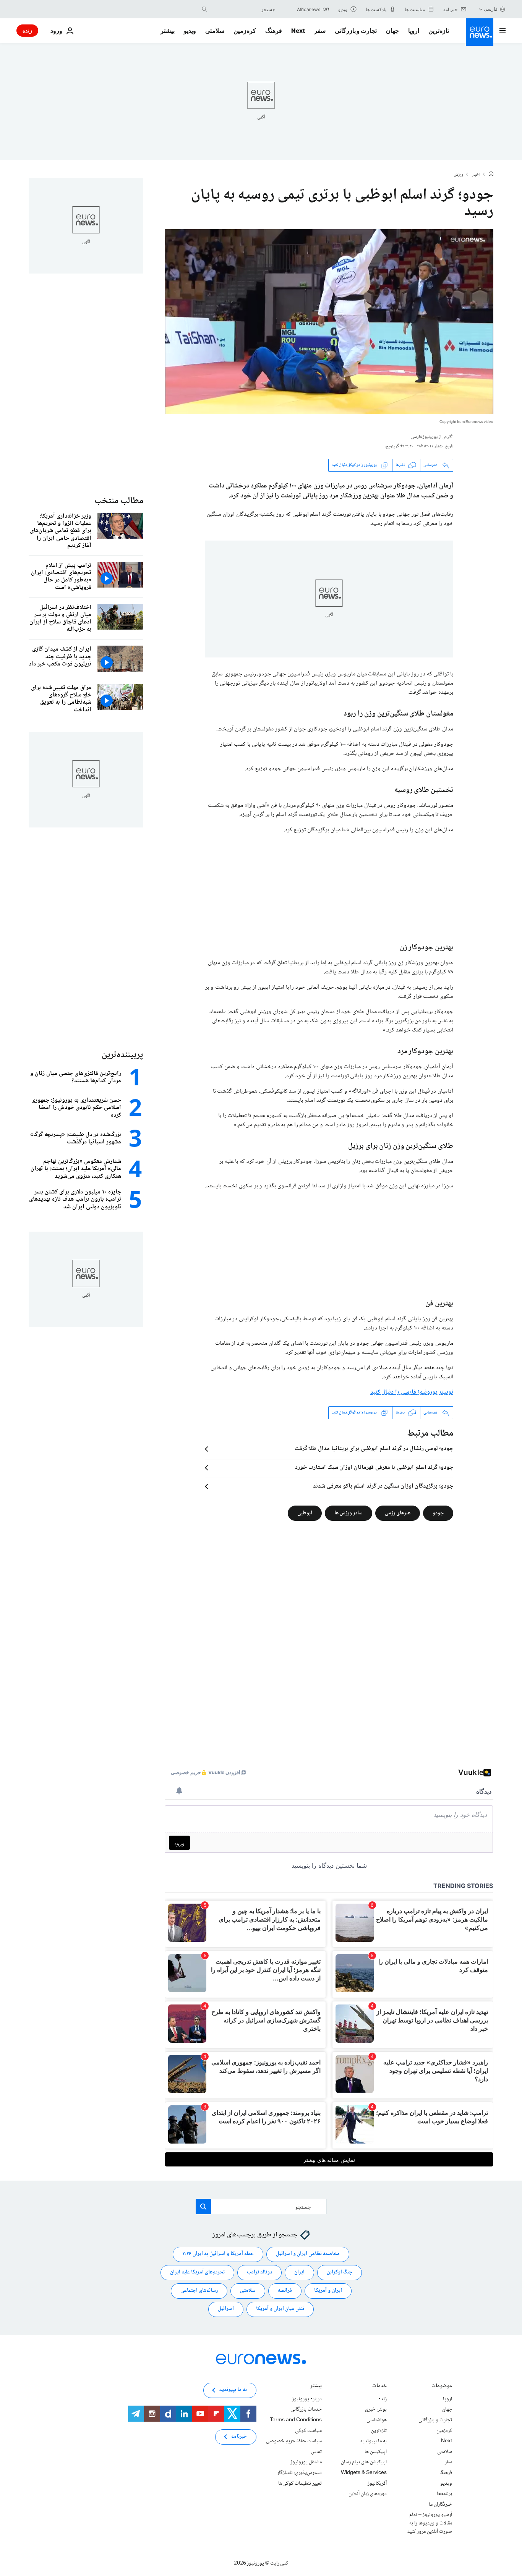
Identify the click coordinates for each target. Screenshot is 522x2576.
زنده (27, 30)
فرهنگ (274, 31)
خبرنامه (239, 2437)
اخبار (476, 175)
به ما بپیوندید (373, 2441)
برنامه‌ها (444, 2494)
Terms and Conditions (296, 2420)
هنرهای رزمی (398, 1513)
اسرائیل (226, 2309)
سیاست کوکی (308, 2430)
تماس (316, 2452)
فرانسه (285, 2291)
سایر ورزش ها (349, 1513)
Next (298, 31)
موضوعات (442, 2387)
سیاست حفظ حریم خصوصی (294, 2441)
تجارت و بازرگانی (356, 31)
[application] (329, 322)
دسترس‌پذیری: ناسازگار (299, 2473)
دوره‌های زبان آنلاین (368, 2494)
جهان (392, 31)
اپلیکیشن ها (376, 2452)
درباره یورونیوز (307, 2399)
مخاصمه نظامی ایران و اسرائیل (308, 2254)
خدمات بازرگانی (306, 2409)
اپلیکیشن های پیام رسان (364, 2462)
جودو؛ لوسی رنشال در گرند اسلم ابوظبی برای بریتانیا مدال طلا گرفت (374, 1449)
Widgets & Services (364, 2473)
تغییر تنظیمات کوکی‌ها (300, 2483)
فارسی (491, 9)
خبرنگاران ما (440, 2504)
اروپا (414, 31)
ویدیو (190, 31)
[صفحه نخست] (491, 175)
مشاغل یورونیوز (306, 2462)
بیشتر (316, 2387)
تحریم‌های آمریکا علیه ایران (197, 2272)
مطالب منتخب (119, 501)
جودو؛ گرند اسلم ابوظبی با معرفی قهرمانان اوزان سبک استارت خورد (374, 1468)
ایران (299, 2272)
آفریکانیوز (377, 2483)
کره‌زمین (245, 31)
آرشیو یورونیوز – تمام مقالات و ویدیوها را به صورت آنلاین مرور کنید (430, 2523)
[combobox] (243, 9)
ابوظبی (305, 1513)
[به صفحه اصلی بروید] (480, 32)
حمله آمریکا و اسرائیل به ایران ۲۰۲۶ (218, 2254)
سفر (320, 31)
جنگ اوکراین (340, 2272)
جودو (438, 1513)
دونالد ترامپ (259, 2272)
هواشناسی (377, 2420)
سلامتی (215, 31)
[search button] (204, 9)
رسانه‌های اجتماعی (199, 2291)
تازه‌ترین (439, 31)
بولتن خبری (376, 2409)
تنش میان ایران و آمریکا (280, 2309)
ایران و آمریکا (328, 2291)
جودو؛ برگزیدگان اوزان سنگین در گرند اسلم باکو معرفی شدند (383, 1486)
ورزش (459, 175)
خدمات (379, 2387)
